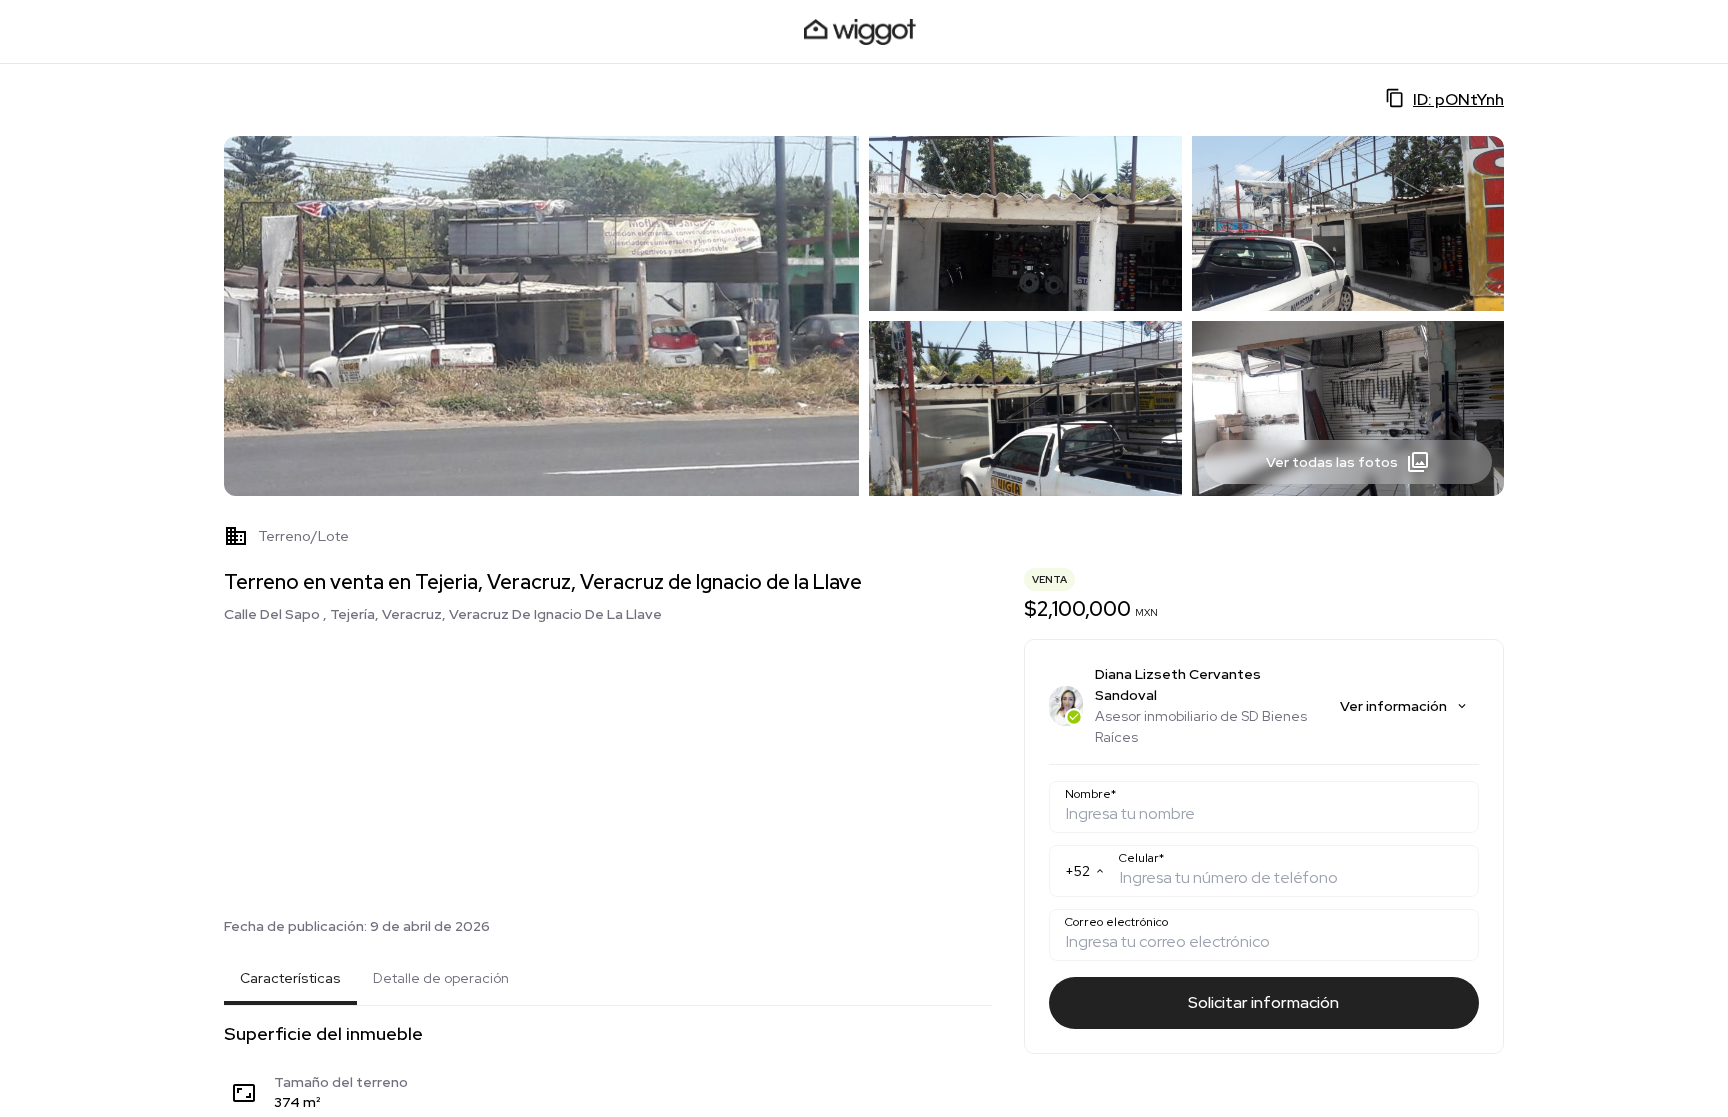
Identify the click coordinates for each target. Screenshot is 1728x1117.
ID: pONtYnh (1458, 99)
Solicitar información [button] (1263, 1002)
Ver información (1393, 706)
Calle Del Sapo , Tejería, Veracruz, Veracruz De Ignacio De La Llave (443, 614)
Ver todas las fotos (1332, 462)
